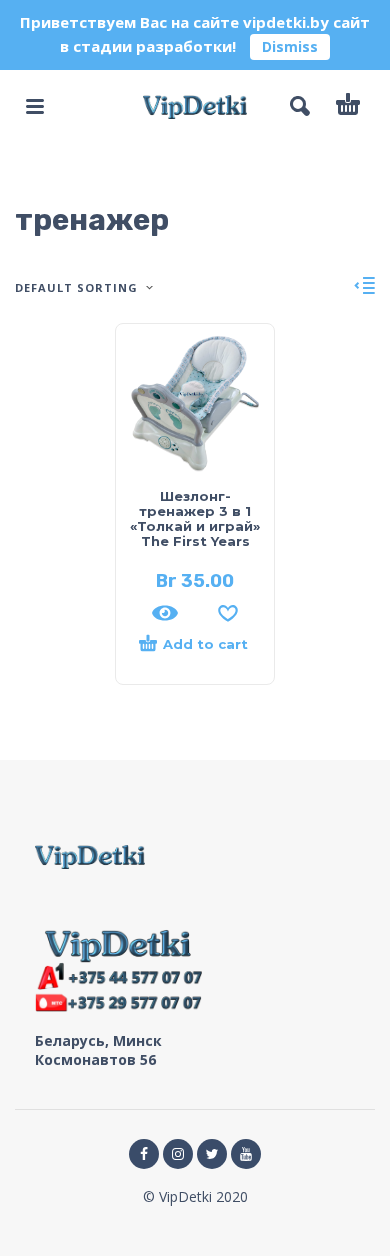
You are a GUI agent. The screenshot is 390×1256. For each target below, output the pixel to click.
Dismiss (290, 46)
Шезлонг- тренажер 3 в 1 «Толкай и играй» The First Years (195, 518)
